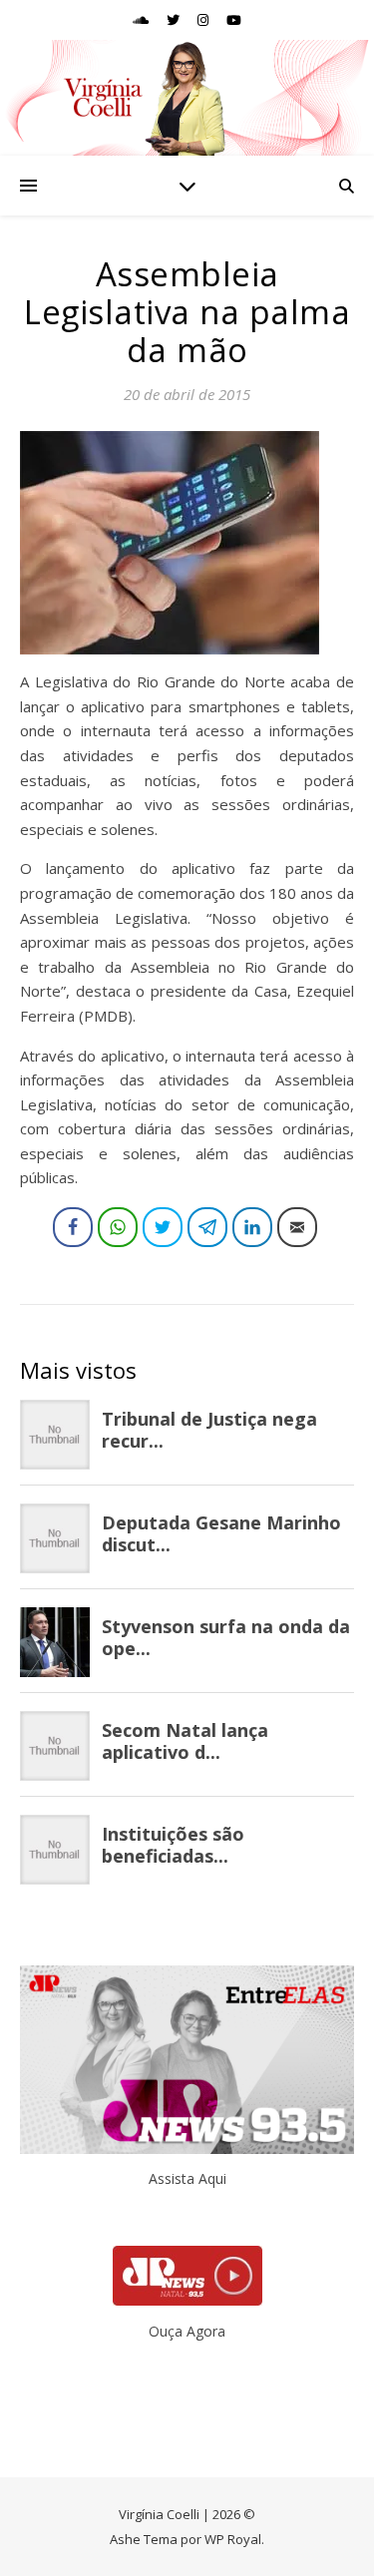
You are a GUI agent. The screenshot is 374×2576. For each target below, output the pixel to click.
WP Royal (233, 2539)
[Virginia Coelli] (187, 98)
